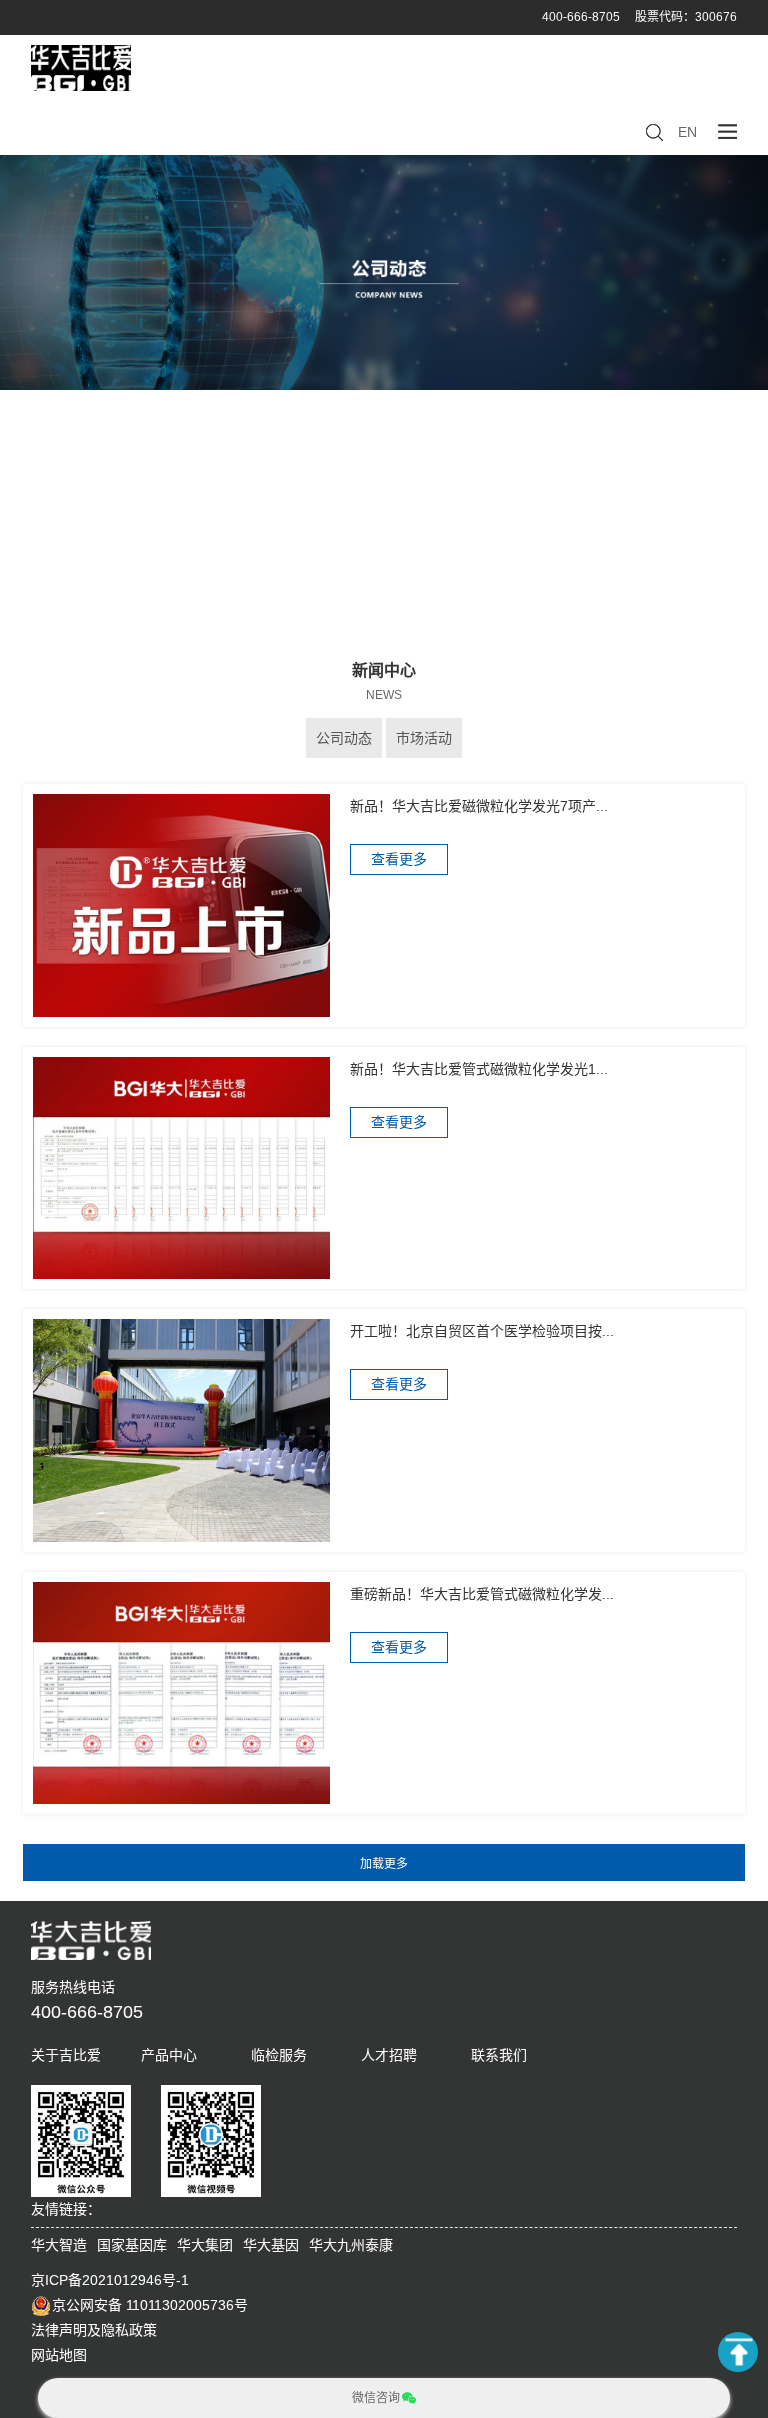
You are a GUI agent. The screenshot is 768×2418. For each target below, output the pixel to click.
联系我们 (499, 2055)
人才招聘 (389, 2055)
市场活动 (424, 738)
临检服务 (279, 2055)
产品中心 (169, 2055)
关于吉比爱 (66, 2055)
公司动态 (344, 738)
